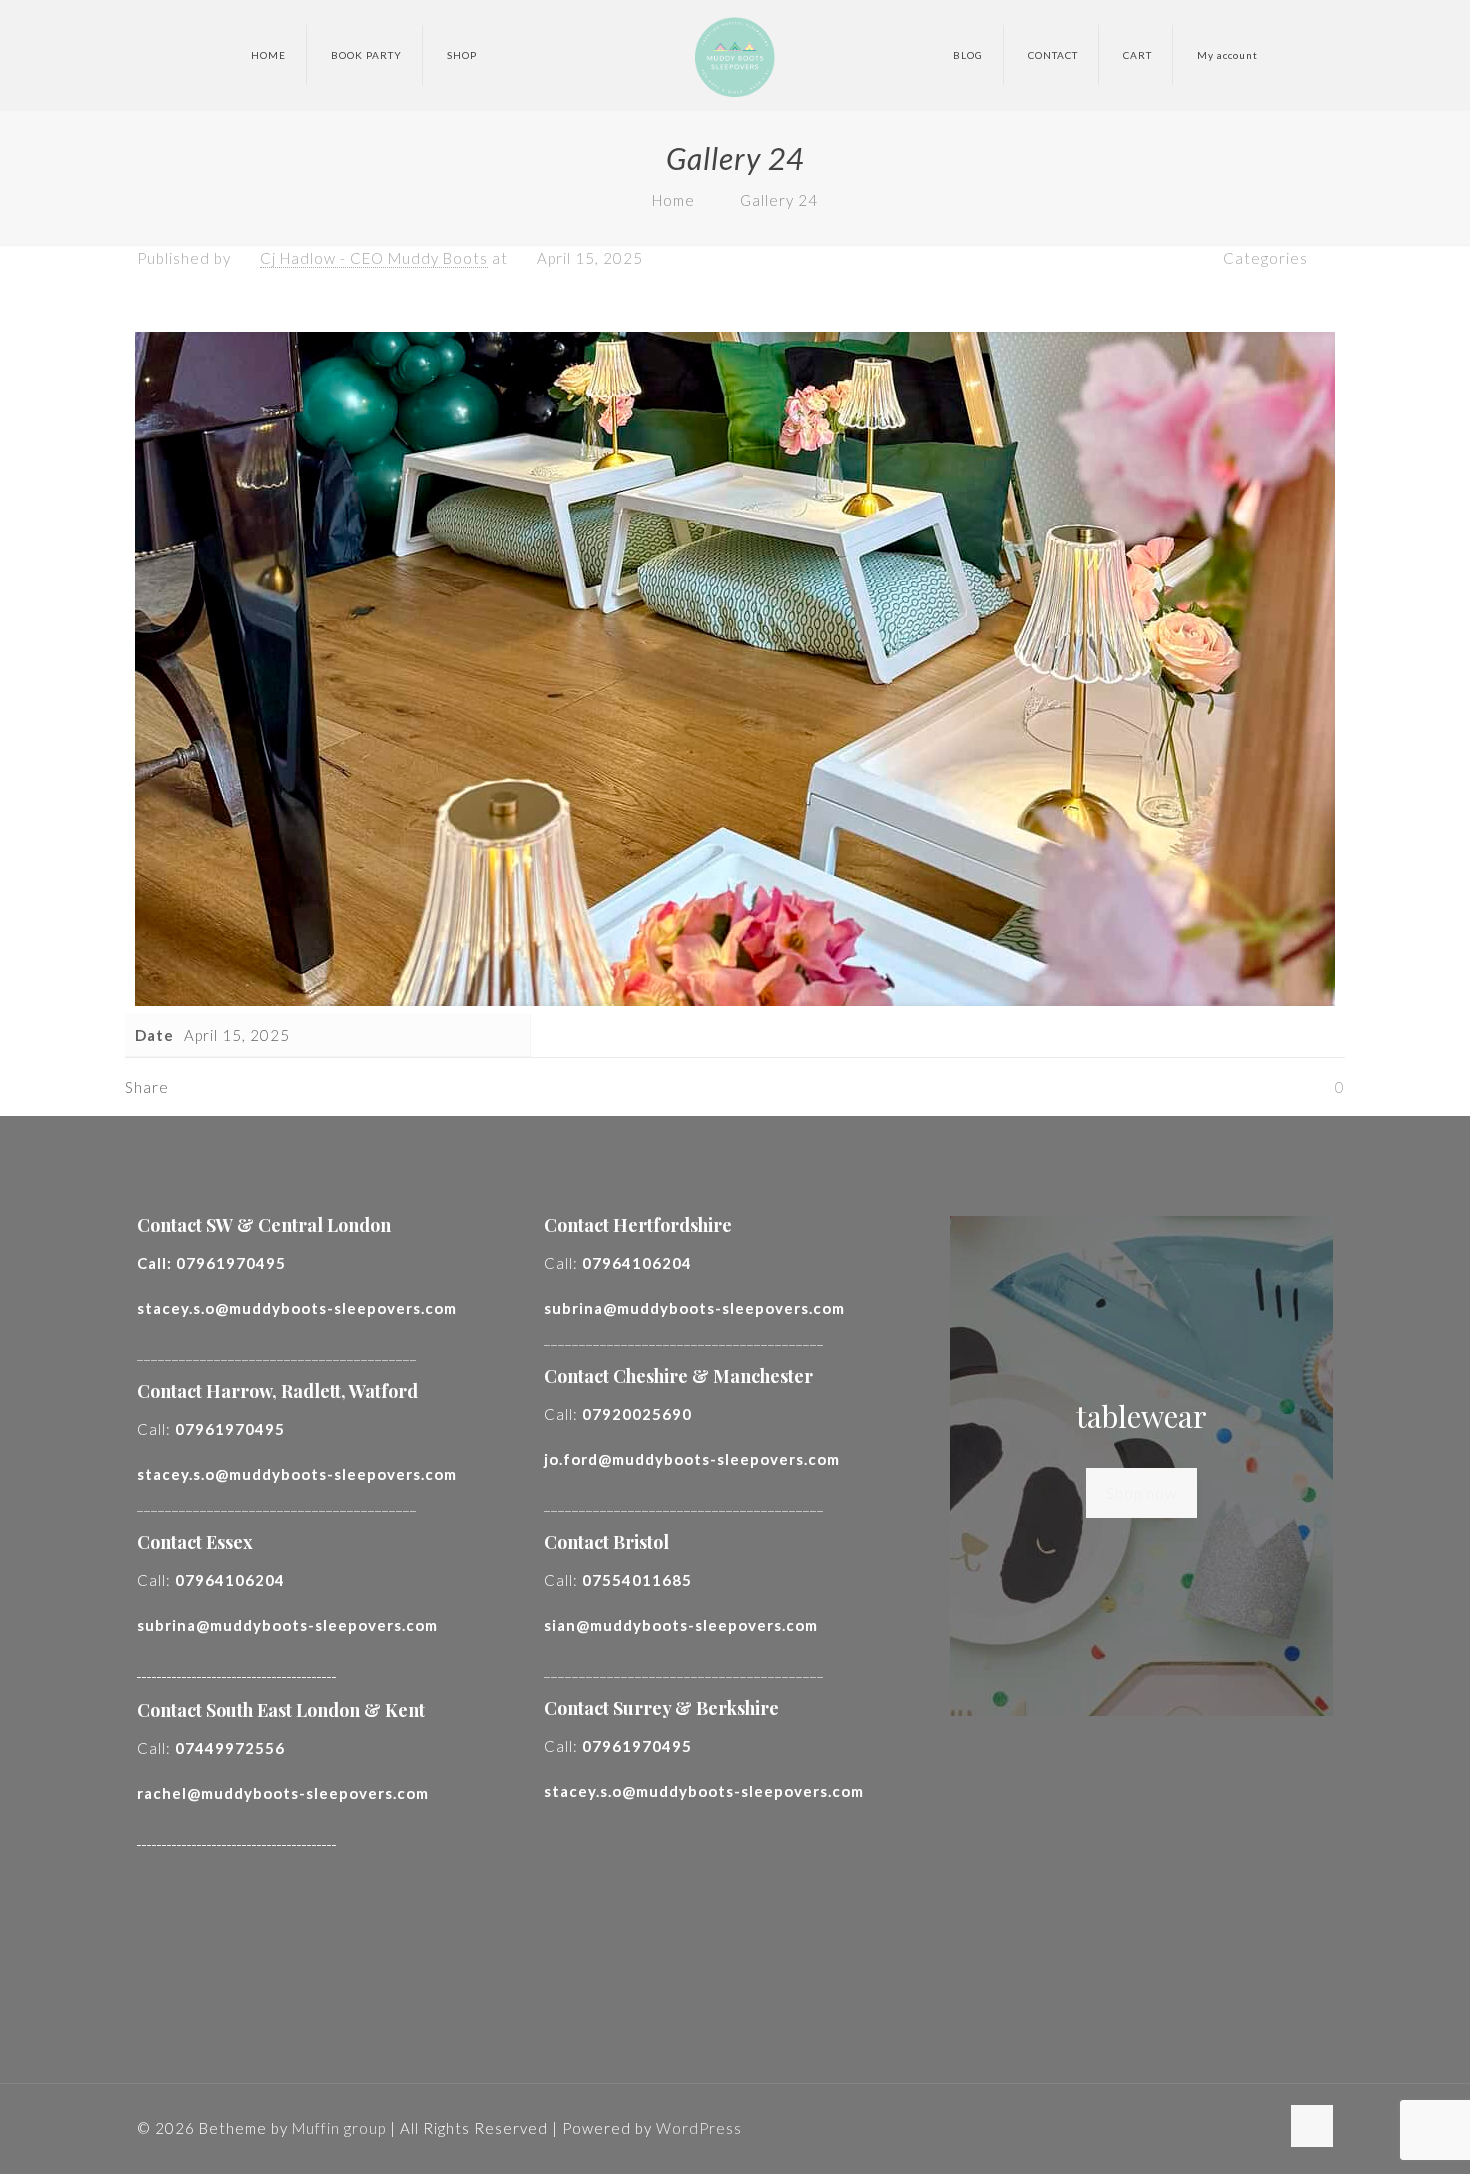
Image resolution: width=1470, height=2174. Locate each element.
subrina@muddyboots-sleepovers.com (287, 1625)
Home (673, 200)
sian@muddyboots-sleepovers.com (681, 1625)
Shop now (1141, 1493)
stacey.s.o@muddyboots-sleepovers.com (297, 1308)
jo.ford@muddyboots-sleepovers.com (692, 1459)
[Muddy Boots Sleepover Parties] (734, 55)
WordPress (699, 2128)
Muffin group (339, 2128)
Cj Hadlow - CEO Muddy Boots (374, 258)
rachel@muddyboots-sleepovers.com (283, 1793)
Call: (211, 1263)
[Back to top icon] (1312, 2126)
